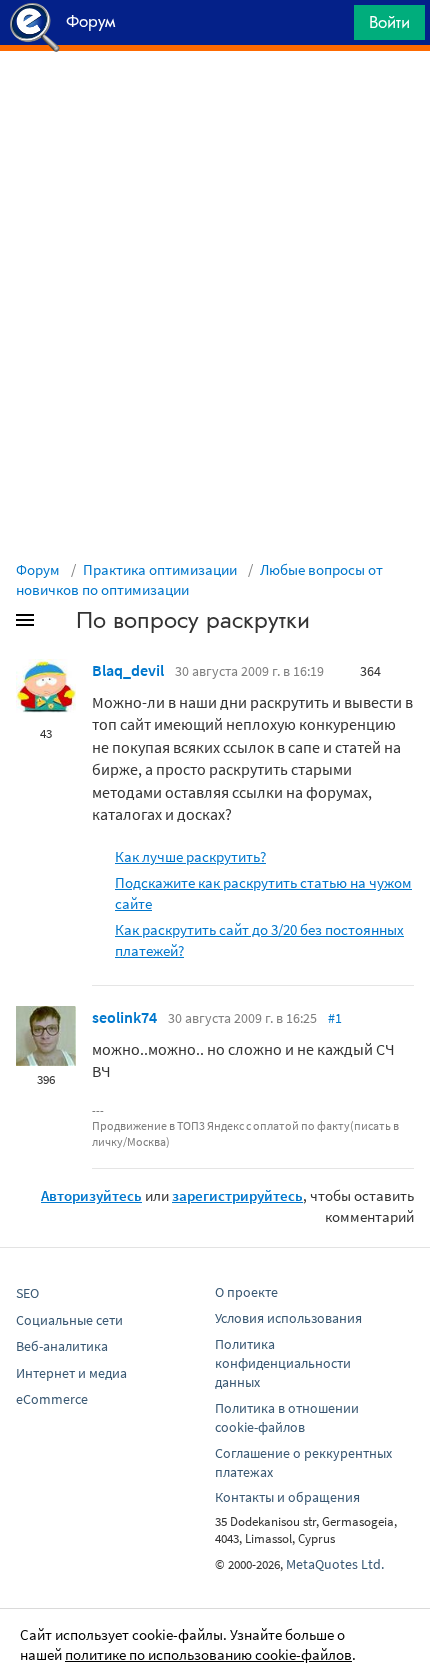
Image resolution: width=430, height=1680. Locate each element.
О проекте (246, 1292)
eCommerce (52, 1399)
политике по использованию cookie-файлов (208, 1654)
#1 (335, 1018)
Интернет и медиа (71, 1373)
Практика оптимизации (160, 569)
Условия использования (288, 1318)
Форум (38, 569)
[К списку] (58, 624)
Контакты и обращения (287, 1497)
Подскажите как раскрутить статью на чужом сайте (263, 893)
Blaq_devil (128, 670)
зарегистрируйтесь (237, 1195)
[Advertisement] (215, 101)
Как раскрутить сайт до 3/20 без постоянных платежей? (259, 940)
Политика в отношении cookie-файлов (287, 1417)
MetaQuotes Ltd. (335, 1564)
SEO (27, 1293)
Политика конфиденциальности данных (283, 1363)
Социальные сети (69, 1320)
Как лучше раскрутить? (190, 856)
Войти (389, 22)
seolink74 (124, 1017)
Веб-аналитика (62, 1346)
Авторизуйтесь (91, 1195)
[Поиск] (332, 27)
